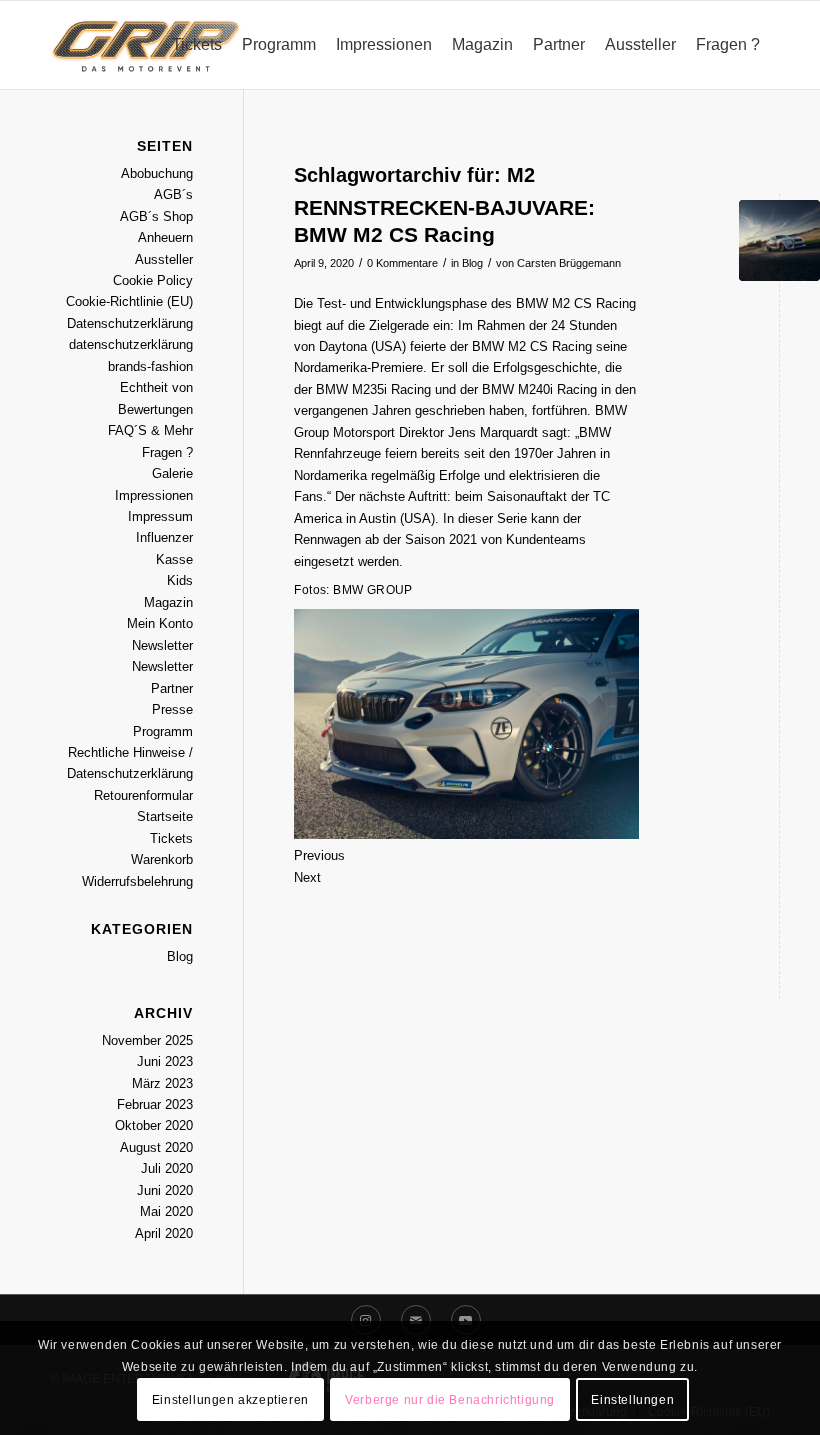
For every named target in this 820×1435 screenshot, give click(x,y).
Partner (172, 688)
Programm (163, 731)
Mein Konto (160, 623)
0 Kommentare (402, 263)
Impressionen (154, 495)
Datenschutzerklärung (130, 323)
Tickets (171, 838)
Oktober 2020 (154, 1125)
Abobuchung (157, 173)
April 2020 (164, 1233)
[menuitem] (197, 45)
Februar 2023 (155, 1104)
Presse (172, 709)
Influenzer (164, 537)
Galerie (172, 473)
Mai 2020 (166, 1211)
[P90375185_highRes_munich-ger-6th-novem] (779, 240)
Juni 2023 (165, 1061)
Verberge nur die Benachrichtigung (450, 1400)
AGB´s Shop (156, 216)
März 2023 (162, 1083)
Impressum (160, 516)
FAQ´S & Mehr (150, 430)
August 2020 (156, 1147)
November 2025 (147, 1040)
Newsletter (162, 645)
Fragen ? (167, 452)
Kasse (174, 559)
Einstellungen (632, 1400)
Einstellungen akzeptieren (230, 1400)
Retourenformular (143, 795)
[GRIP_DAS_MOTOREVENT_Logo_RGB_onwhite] (146, 45)
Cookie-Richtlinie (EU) (129, 301)
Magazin (168, 602)
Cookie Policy (153, 280)
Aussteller (164, 259)
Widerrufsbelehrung (137, 881)
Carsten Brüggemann (569, 263)
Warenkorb (162, 859)
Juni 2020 (165, 1190)
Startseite (165, 816)
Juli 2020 (167, 1168)
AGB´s (173, 194)
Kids (180, 580)
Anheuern (165, 237)
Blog (472, 263)
